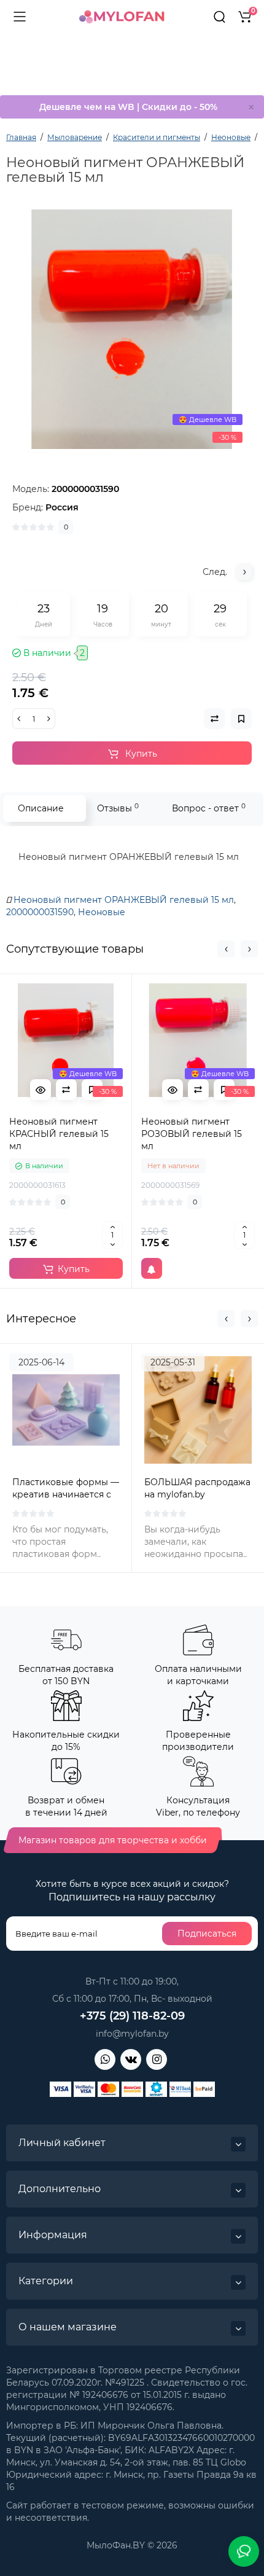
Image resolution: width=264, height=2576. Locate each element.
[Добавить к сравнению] (66, 1090)
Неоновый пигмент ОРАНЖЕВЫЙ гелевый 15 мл (124, 900)
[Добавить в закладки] (92, 1090)
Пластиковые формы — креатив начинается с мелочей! (66, 1494)
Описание (41, 808)
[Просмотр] (41, 1090)
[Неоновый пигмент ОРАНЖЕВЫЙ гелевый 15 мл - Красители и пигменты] (132, 329)
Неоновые (102, 912)
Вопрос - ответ (209, 808)
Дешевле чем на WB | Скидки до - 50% (128, 107)
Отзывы (118, 808)
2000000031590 (40, 912)
